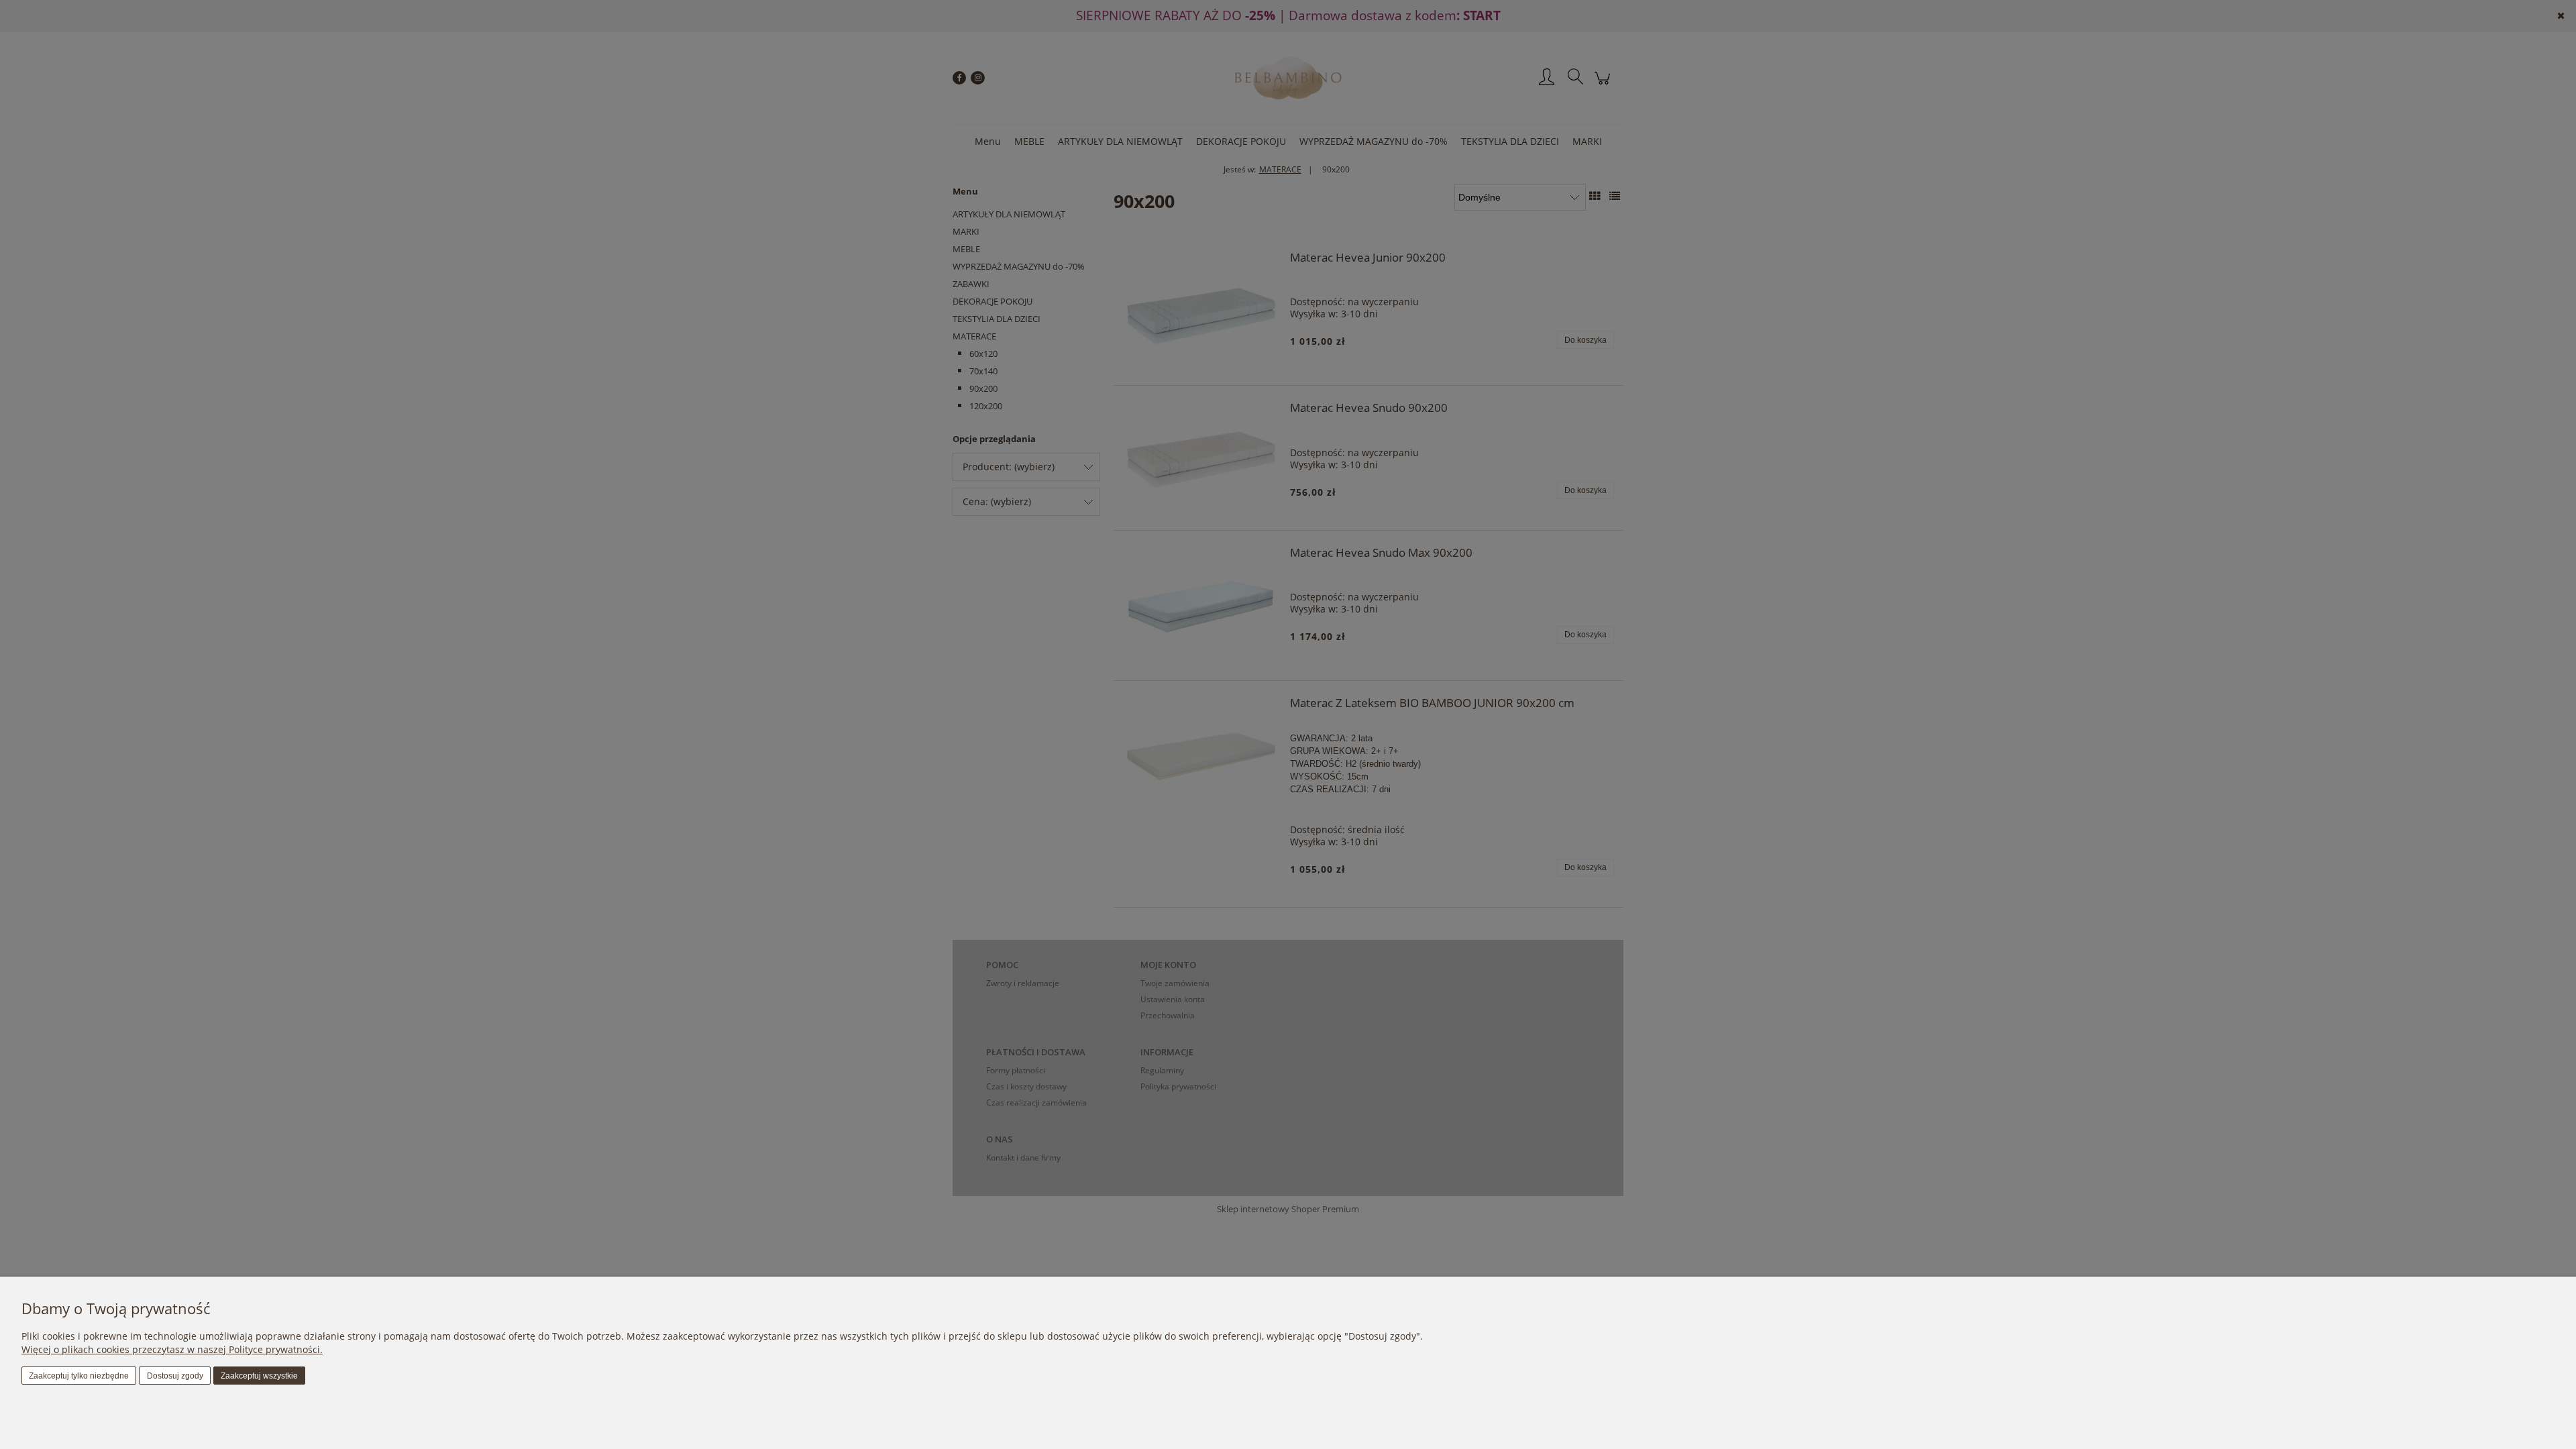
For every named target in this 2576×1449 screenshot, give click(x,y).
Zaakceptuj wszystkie (259, 1376)
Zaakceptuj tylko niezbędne (79, 1376)
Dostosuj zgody (175, 1376)
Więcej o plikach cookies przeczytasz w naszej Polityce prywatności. (172, 1349)
